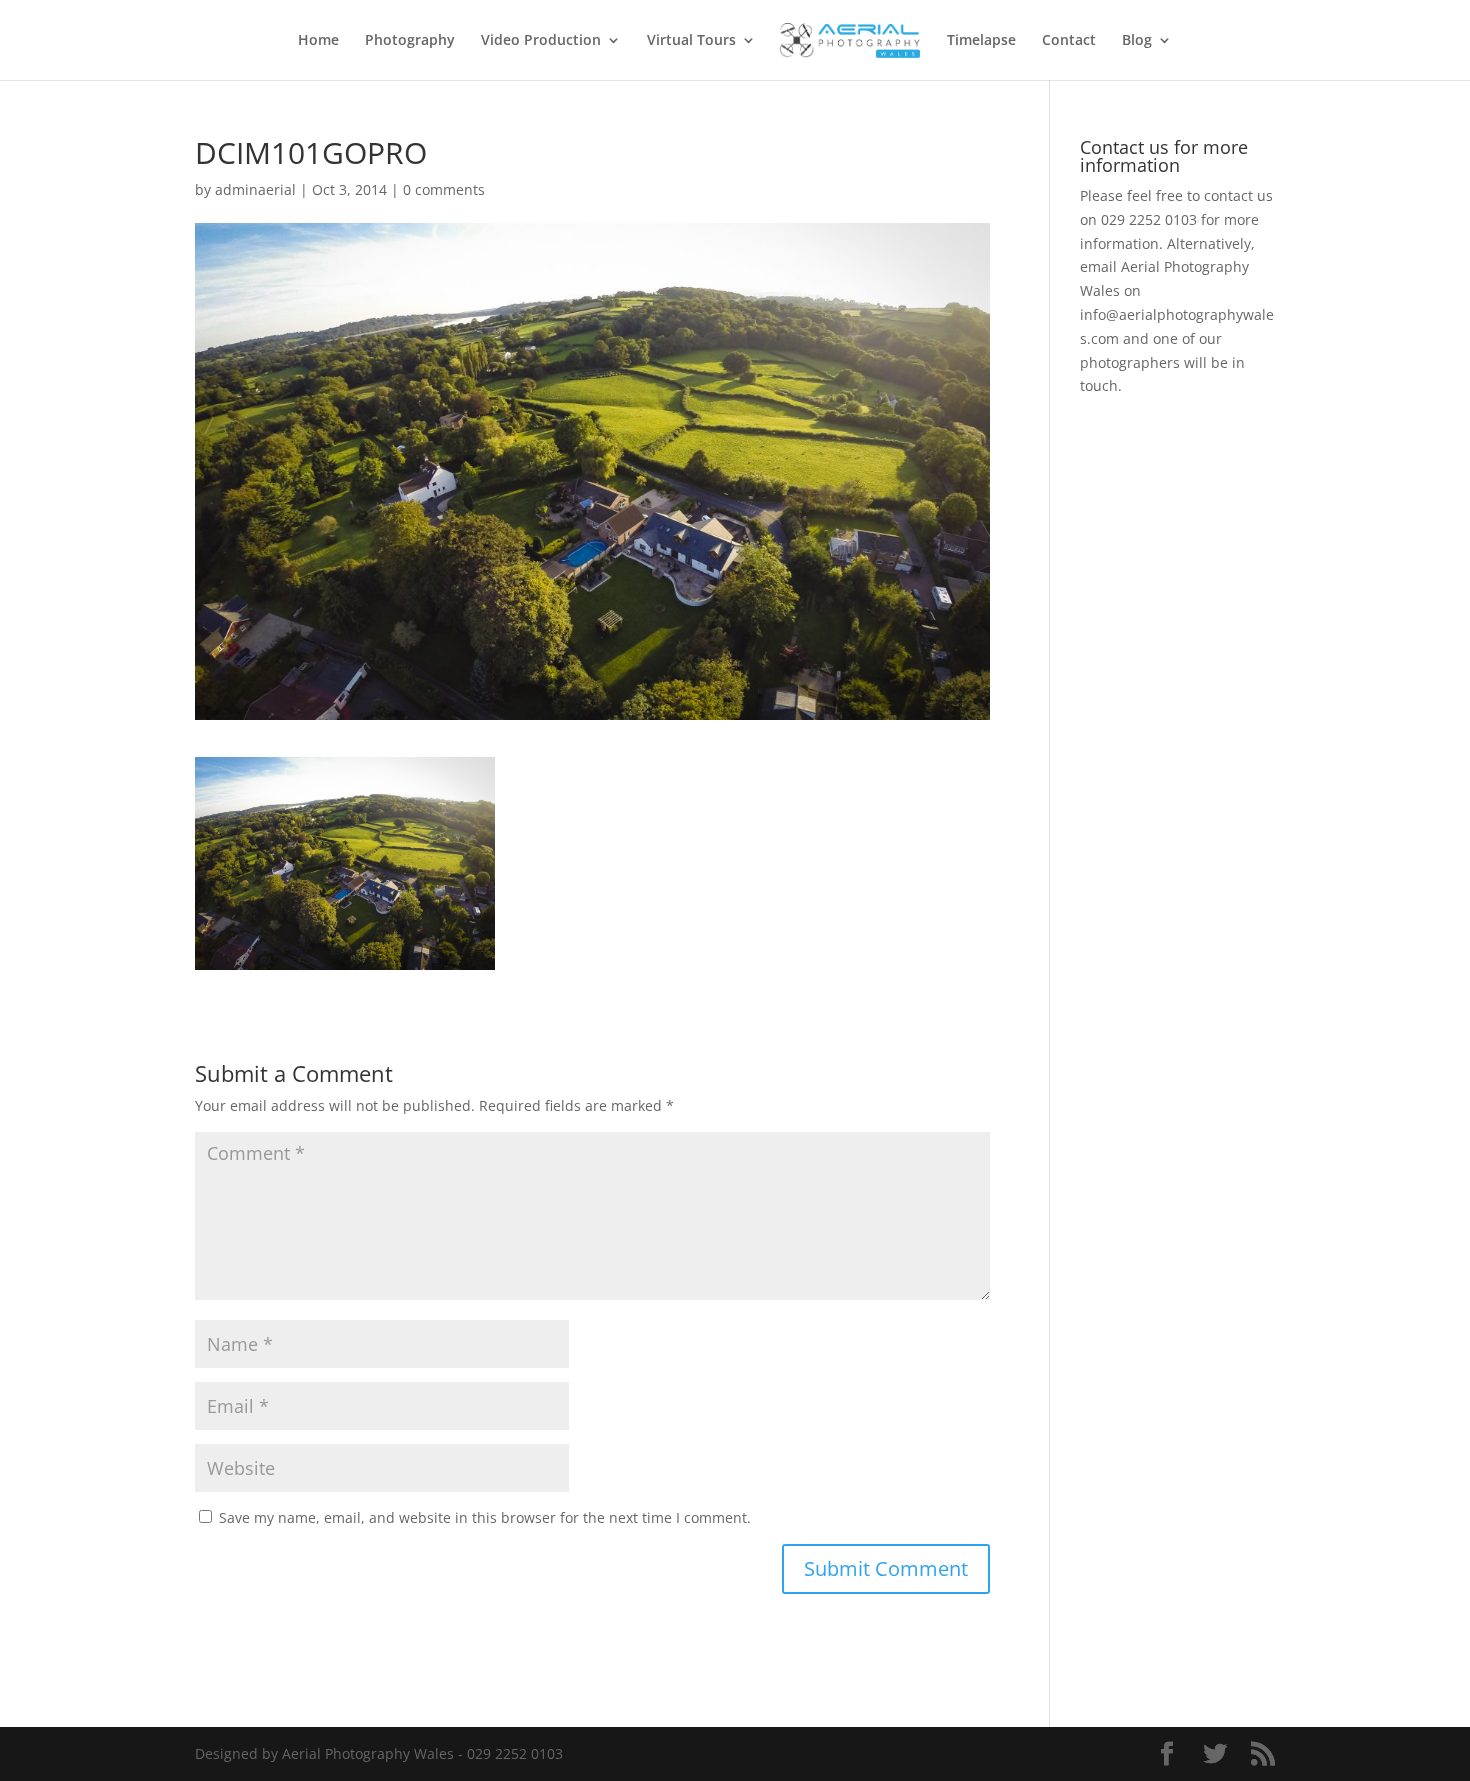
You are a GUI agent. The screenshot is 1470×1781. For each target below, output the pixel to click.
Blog (1137, 41)
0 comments (444, 189)
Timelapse (981, 41)
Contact (1069, 41)
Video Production (541, 41)
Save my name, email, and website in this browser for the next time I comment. (485, 1517)
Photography (410, 41)
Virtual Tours (691, 41)
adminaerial (255, 189)
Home (318, 41)
